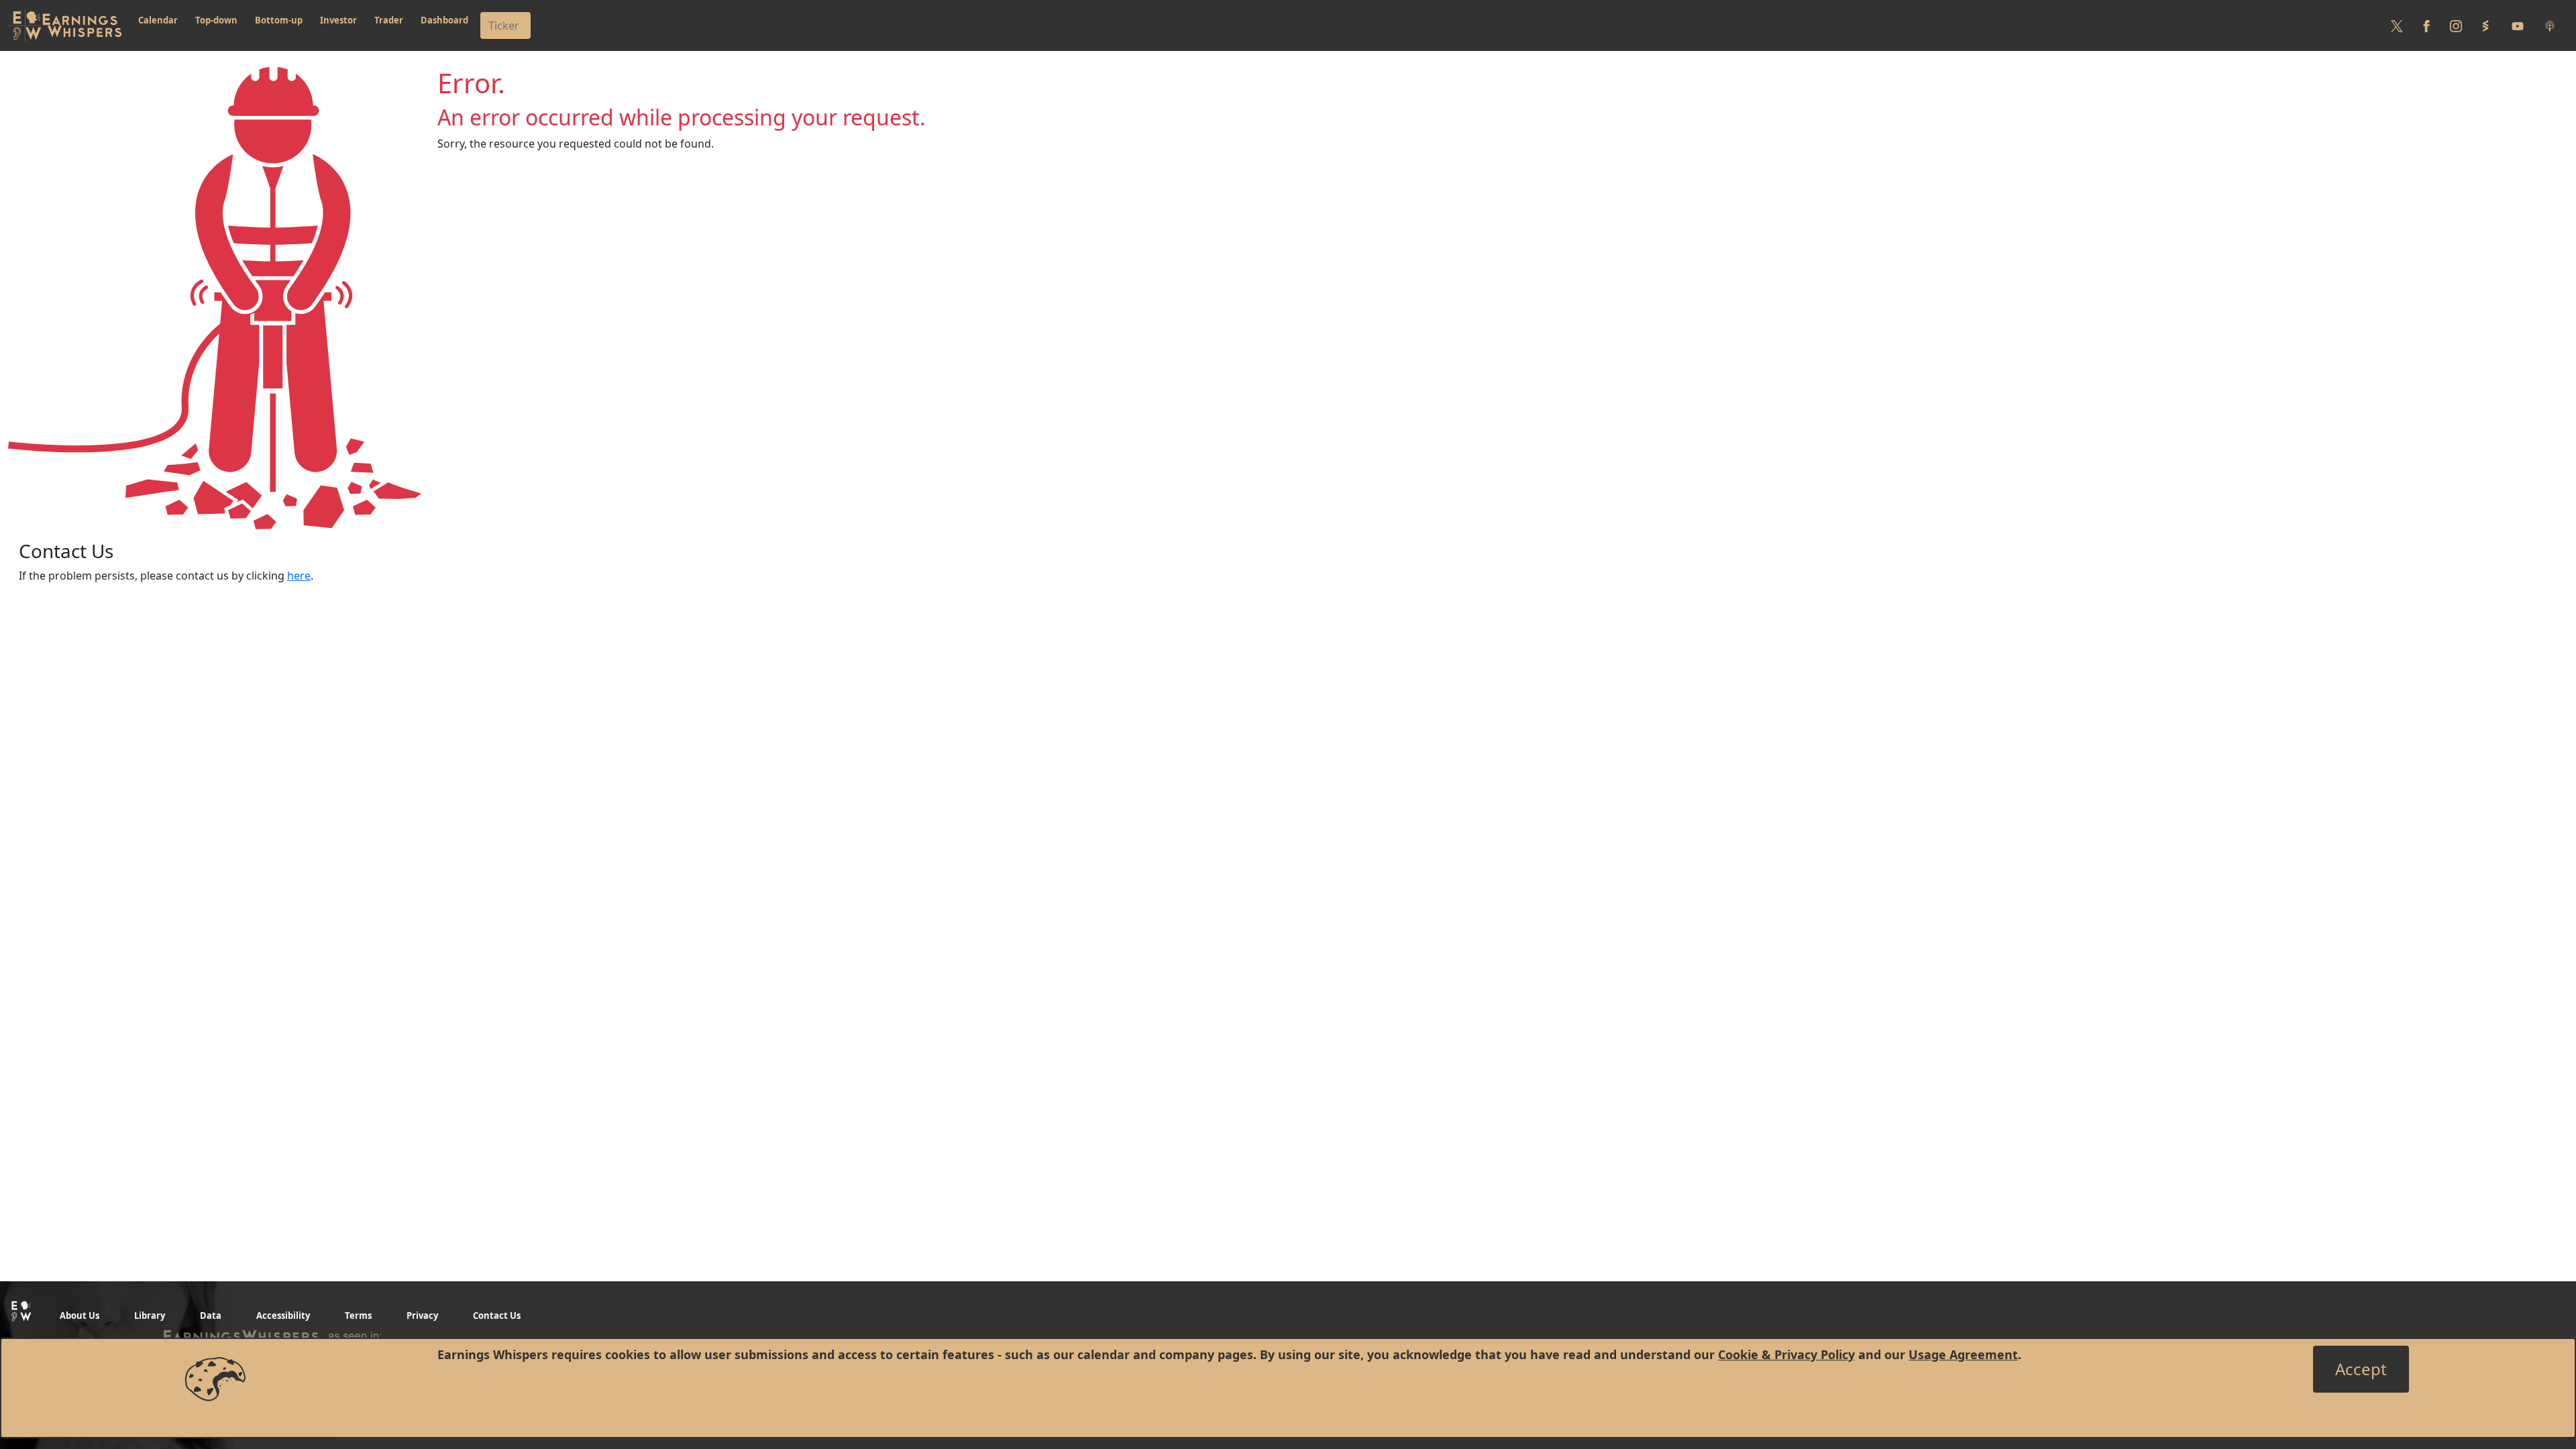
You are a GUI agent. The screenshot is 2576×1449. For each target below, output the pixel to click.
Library (150, 1316)
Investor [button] (338, 20)
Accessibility (283, 1316)
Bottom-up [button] (279, 20)
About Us (79, 1316)
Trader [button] (389, 20)
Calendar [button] (158, 20)
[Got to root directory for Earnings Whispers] (65, 25)
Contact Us (497, 1316)
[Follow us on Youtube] (2518, 25)
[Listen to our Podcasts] (2550, 25)
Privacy (422, 1316)
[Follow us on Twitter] (2397, 25)
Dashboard (444, 20)
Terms (358, 1316)
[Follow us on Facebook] (2426, 25)
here (299, 576)
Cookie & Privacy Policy (1786, 1354)
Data (211, 1316)
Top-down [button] (216, 20)
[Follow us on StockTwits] (2485, 25)
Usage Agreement (1963, 1354)
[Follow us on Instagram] (2456, 25)
